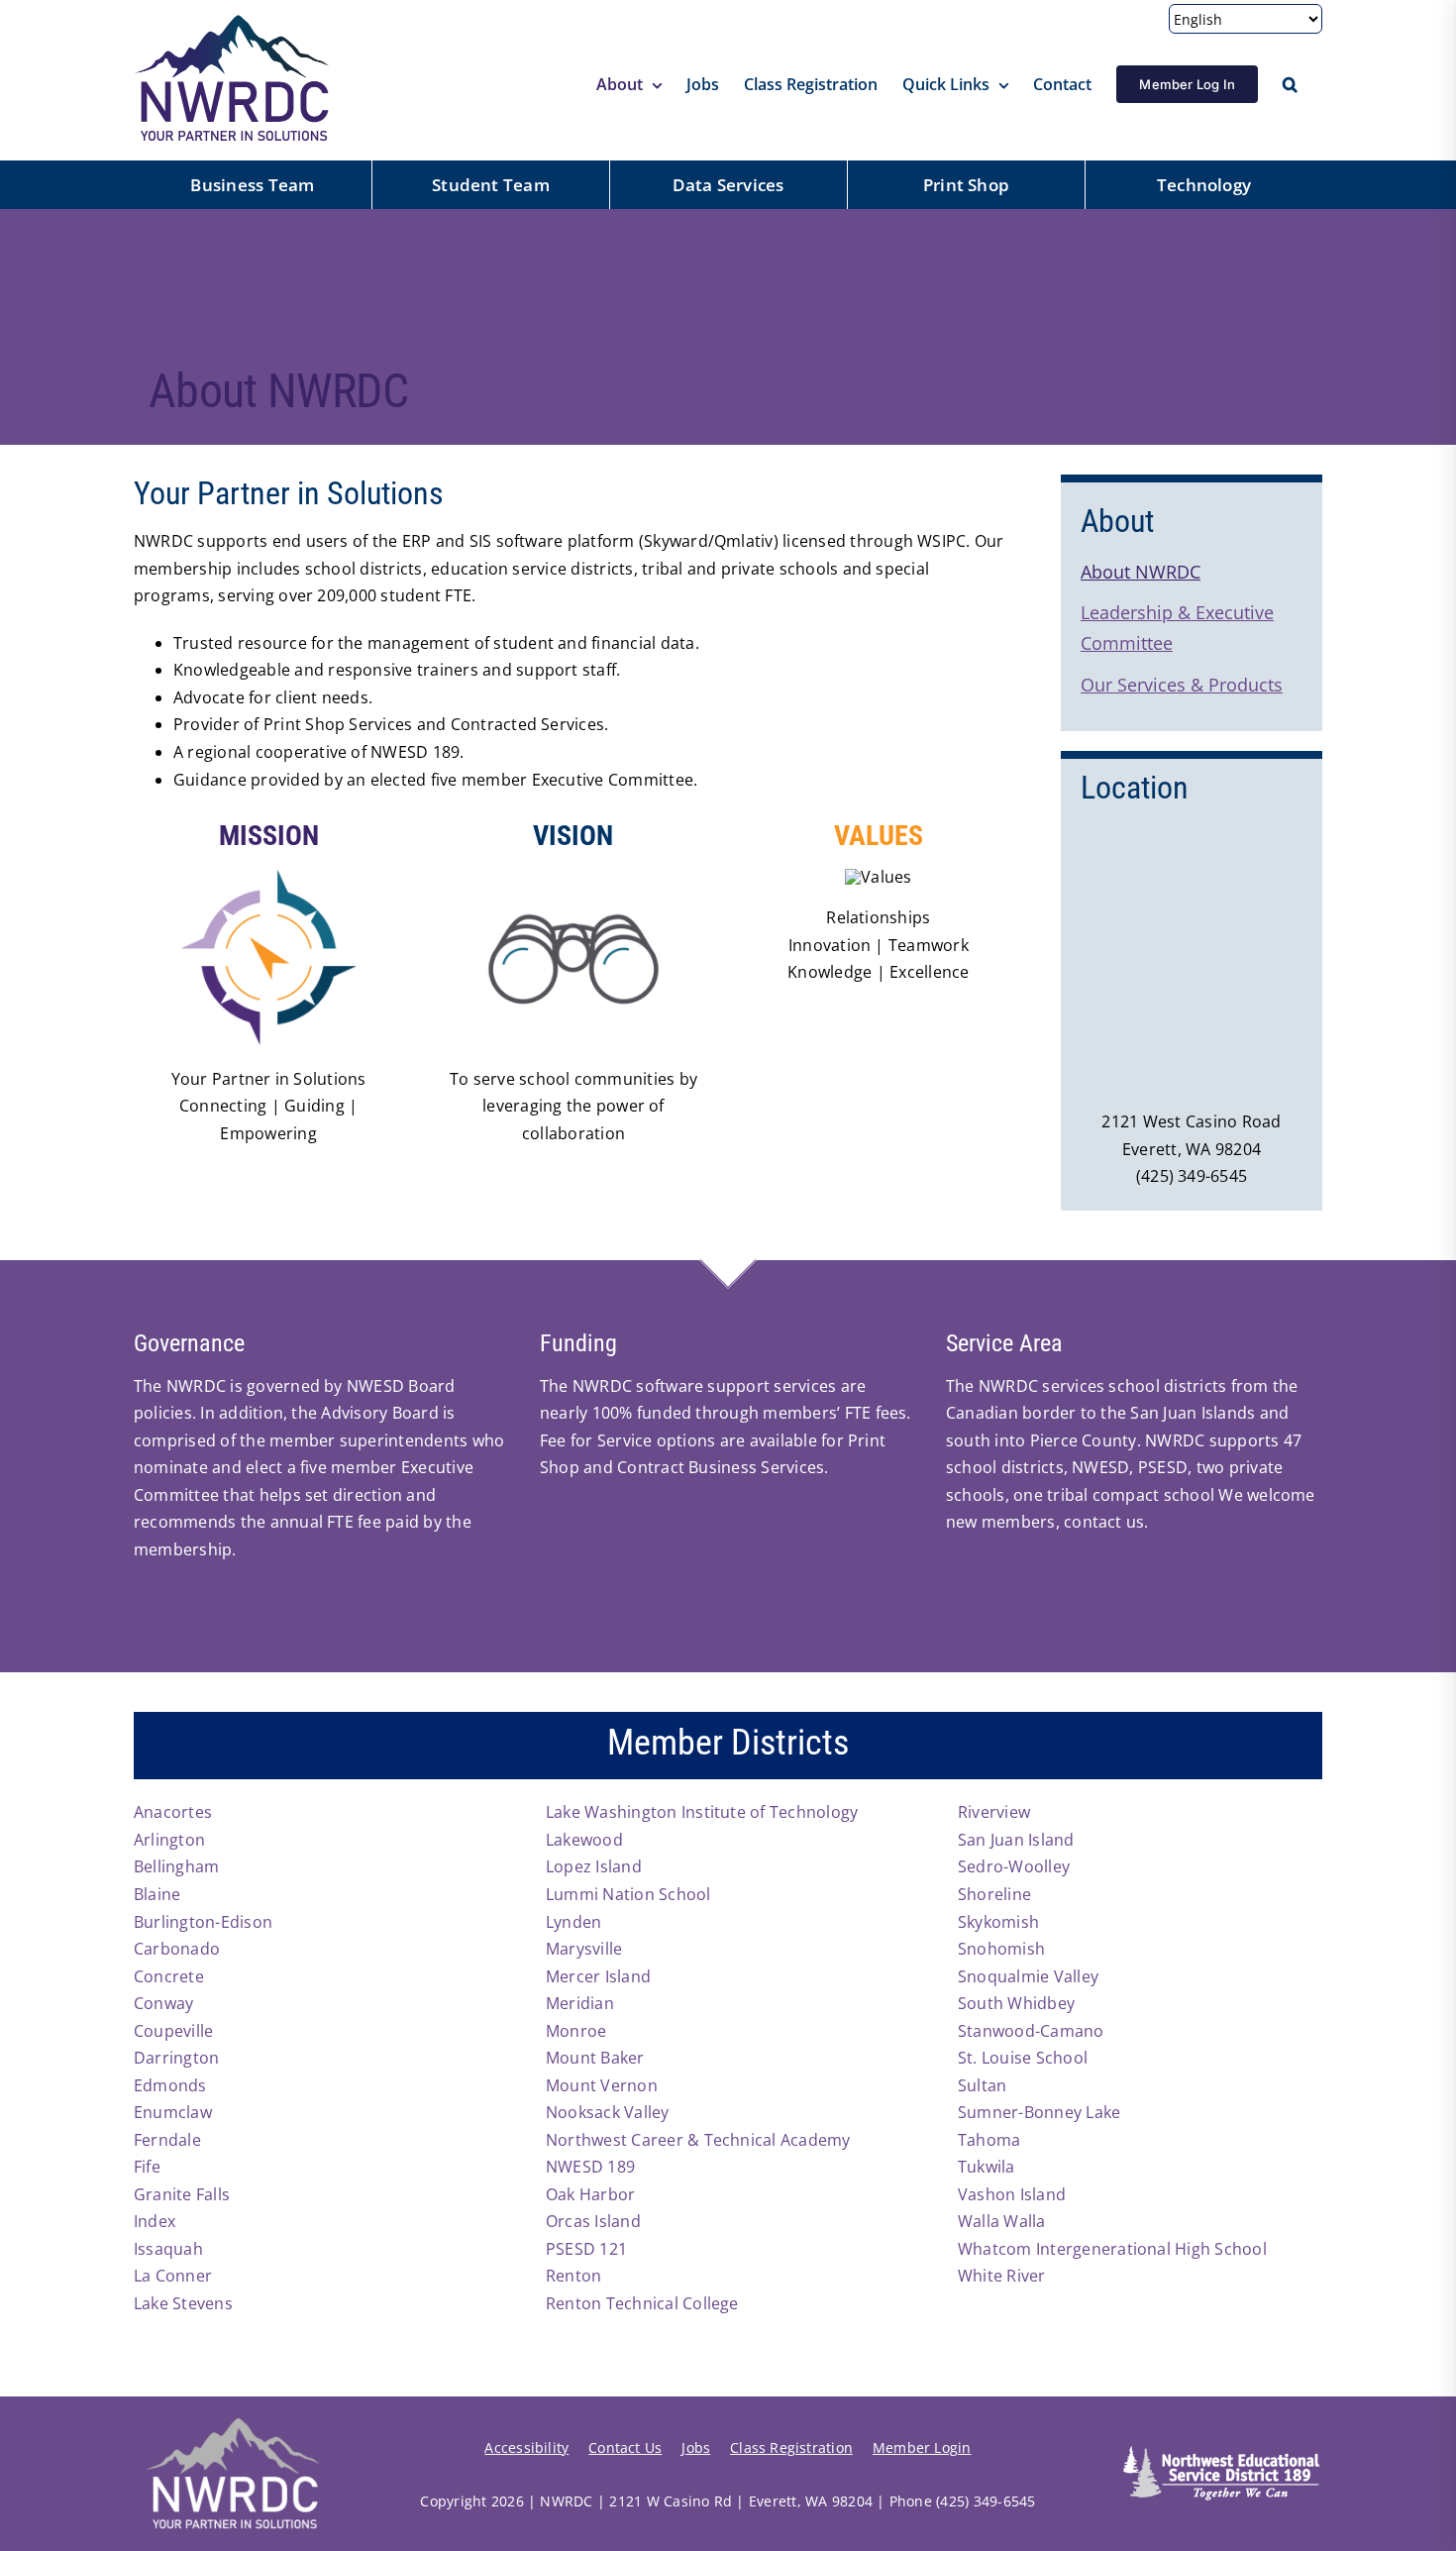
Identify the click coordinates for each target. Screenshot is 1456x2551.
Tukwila (987, 2167)
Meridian (580, 2003)
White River (1002, 2276)
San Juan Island (1016, 1840)
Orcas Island (593, 2221)
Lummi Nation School (628, 1894)
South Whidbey (1016, 2003)
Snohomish (1001, 1949)
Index (155, 2221)
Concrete (169, 1976)
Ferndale (167, 2140)
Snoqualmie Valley (1028, 1976)
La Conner (173, 2276)
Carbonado (177, 1949)
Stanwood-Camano (1031, 2031)
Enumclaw (173, 2112)
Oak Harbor (590, 2194)
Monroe (576, 2031)
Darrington (176, 2058)
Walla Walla (1002, 2221)
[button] (1290, 84)
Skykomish (998, 1922)
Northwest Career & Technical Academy (698, 2140)
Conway (163, 2003)
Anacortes (173, 1812)
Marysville (584, 1949)
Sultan (982, 2085)
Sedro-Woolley (1014, 1866)
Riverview (994, 1812)
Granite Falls (182, 2194)
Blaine (157, 1894)
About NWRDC (1141, 572)
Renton (573, 2276)
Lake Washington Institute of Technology (702, 1812)
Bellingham (176, 1866)
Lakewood (584, 1840)
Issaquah (168, 2249)
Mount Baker (595, 2058)
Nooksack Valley (608, 2112)
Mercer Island (598, 1976)
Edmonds (170, 2085)
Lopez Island (594, 1866)
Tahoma (989, 2140)
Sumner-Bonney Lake (1039, 2112)
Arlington (169, 1840)
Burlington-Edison (203, 1922)
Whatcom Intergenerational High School (1112, 2249)
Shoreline (994, 1894)
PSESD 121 (586, 2249)
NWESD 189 (590, 2167)
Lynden (573, 1922)
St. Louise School (1023, 2058)
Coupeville (173, 2031)
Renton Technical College (642, 2303)
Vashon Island (1012, 2194)
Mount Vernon (602, 2085)
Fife (147, 2167)
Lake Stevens (183, 2303)
